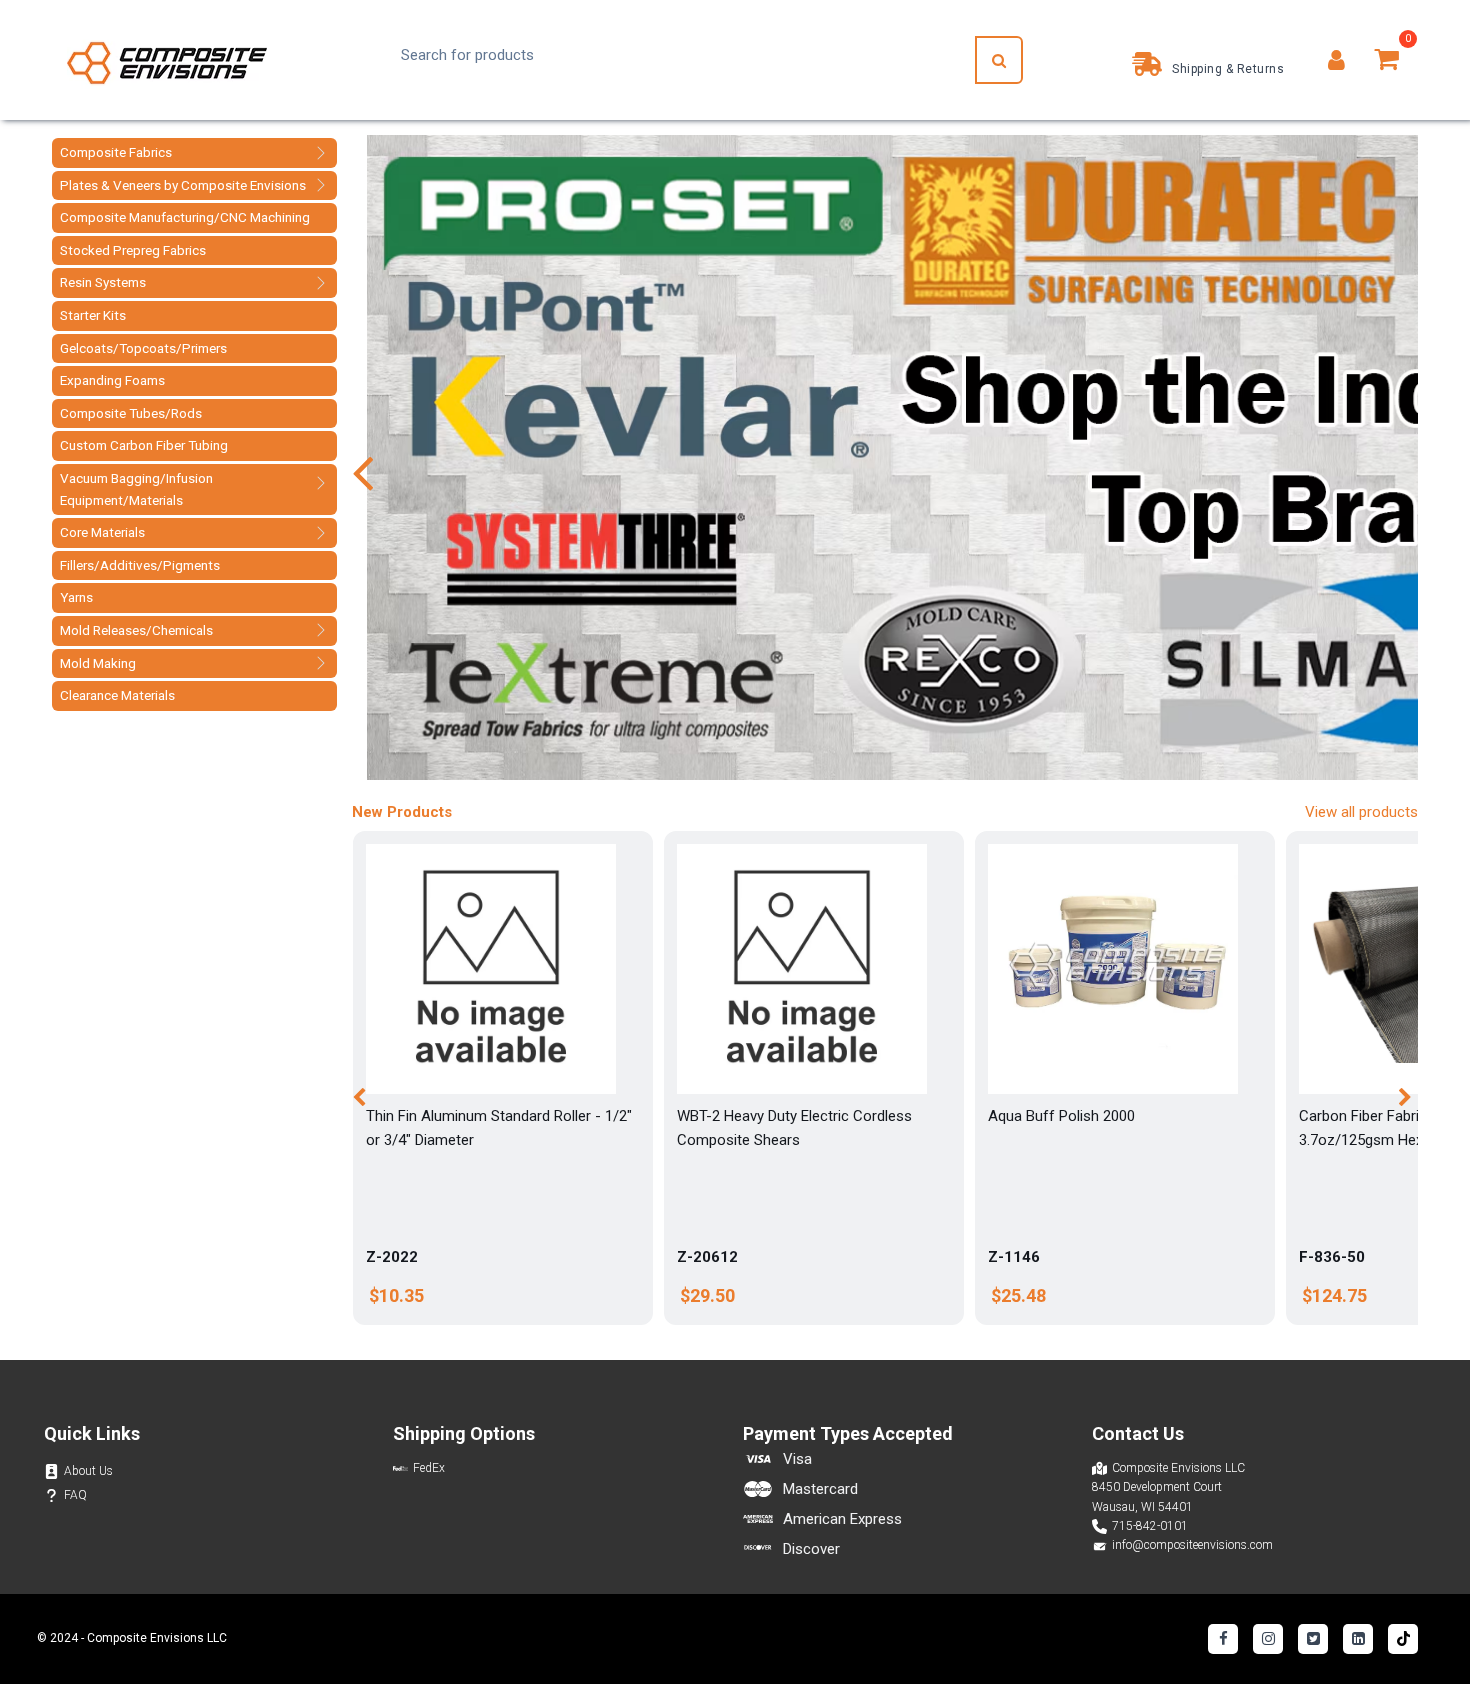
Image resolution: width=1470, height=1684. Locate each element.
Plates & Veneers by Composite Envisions (183, 185)
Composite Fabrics (116, 152)
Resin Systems (103, 282)
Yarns (76, 597)
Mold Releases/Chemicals (136, 630)
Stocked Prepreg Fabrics (133, 250)
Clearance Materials (117, 695)
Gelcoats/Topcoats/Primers (143, 348)
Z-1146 (1014, 1257)
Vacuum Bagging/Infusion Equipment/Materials (136, 489)
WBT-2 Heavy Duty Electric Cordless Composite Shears (794, 1128)
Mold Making (98, 663)
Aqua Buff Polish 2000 (1061, 1116)
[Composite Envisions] (167, 60)
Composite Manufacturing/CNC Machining (185, 217)
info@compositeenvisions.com (1192, 1545)
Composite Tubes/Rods (131, 413)
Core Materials (102, 532)
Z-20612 (707, 1257)
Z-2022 (392, 1257)
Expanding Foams (112, 380)
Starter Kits (93, 315)
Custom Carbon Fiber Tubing (144, 445)
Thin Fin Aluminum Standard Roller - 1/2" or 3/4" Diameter (499, 1128)
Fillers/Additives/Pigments (140, 565)
